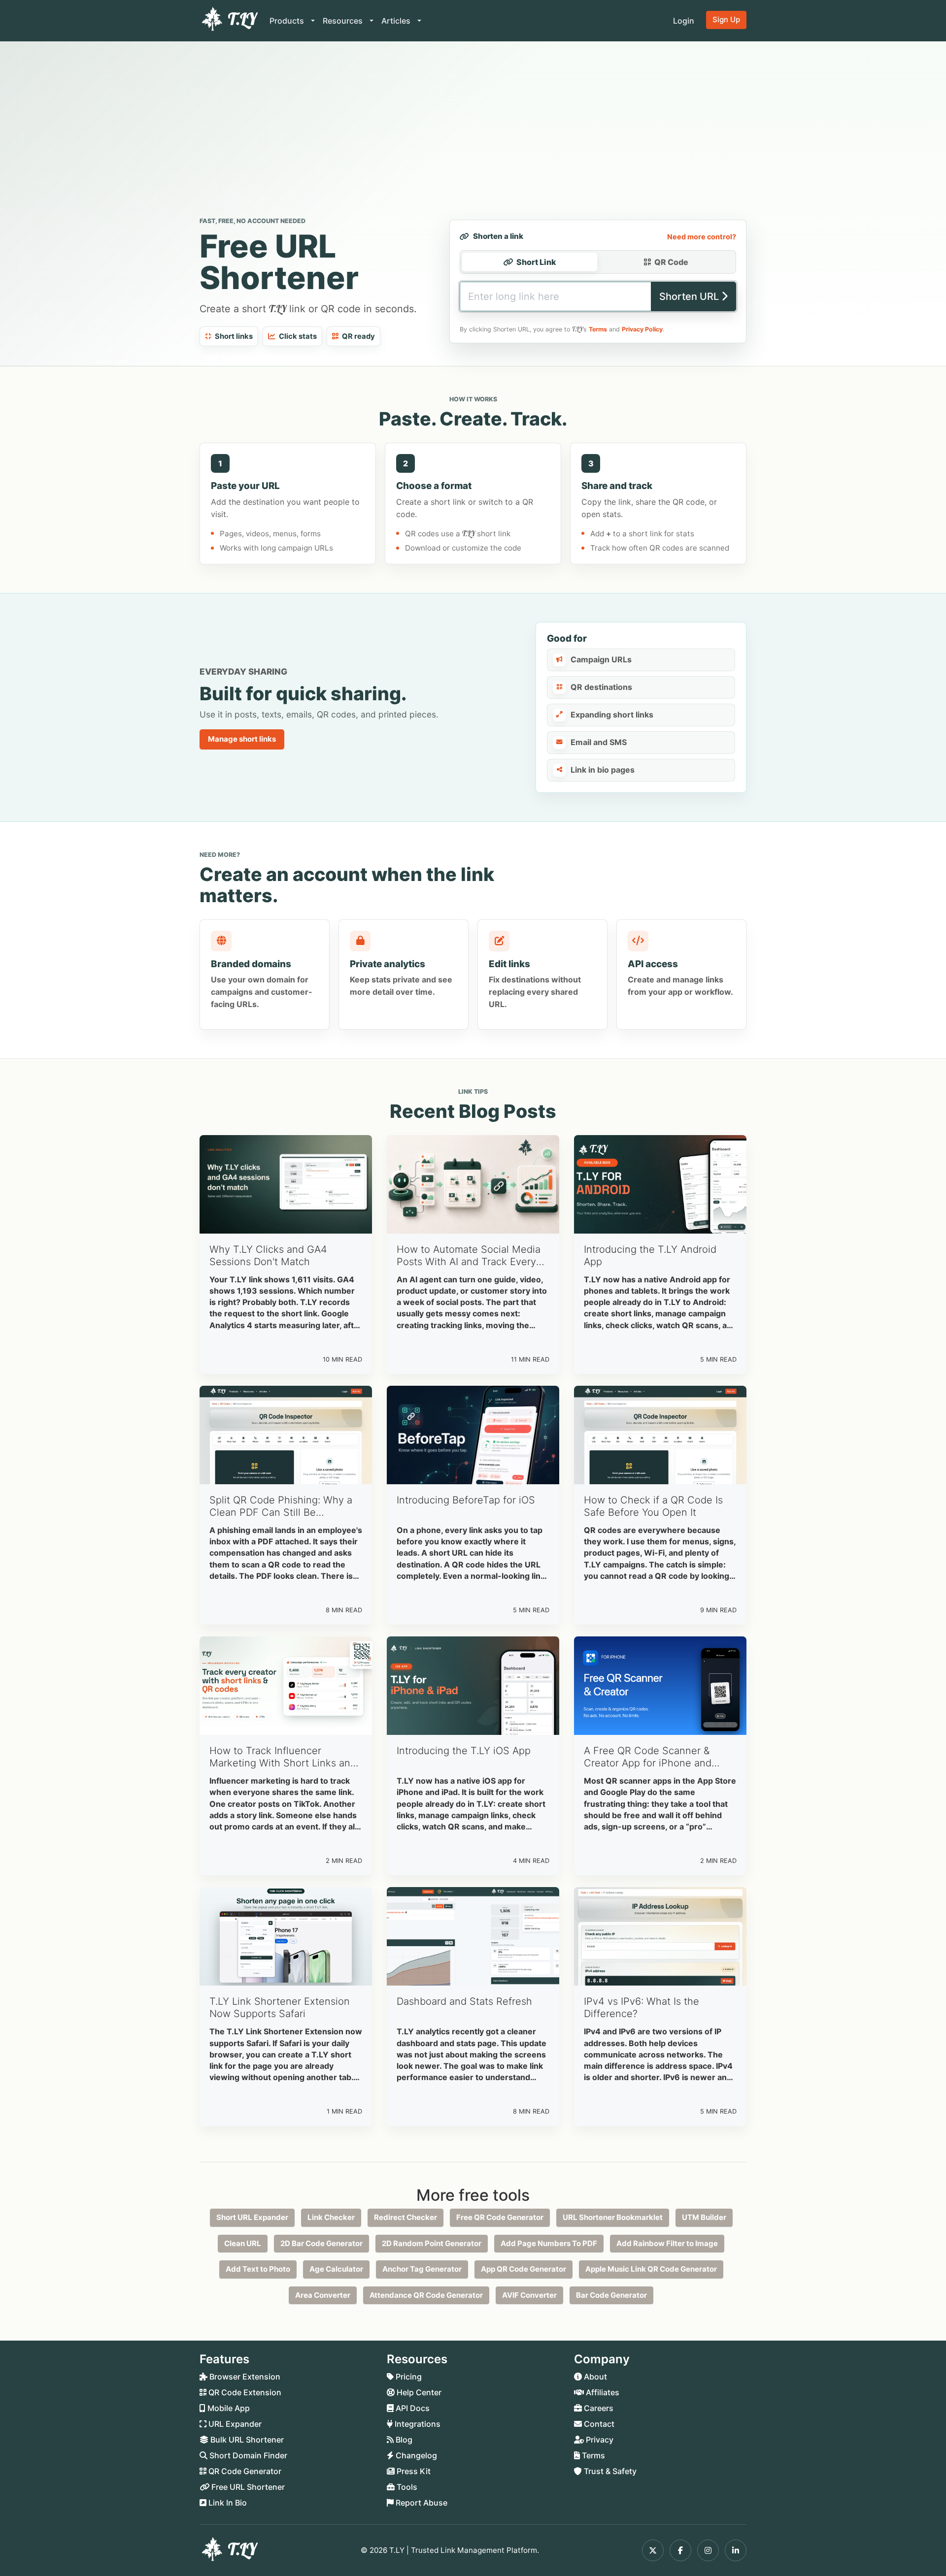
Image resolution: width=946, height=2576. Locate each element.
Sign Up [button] (726, 19)
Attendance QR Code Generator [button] (426, 2295)
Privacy (599, 2440)
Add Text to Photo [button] (258, 2269)
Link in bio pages (603, 770)
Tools (406, 2487)
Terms (598, 329)
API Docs (412, 2408)
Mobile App (228, 2408)
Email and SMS (599, 742)
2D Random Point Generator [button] (432, 2243)
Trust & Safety (609, 2471)
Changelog (415, 2455)
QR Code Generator (244, 2471)
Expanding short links (612, 715)
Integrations (417, 2424)
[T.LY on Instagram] (708, 2550)
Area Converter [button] (323, 2295)
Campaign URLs (601, 659)
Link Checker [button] (331, 2217)
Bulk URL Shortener (246, 2440)
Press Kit (413, 2471)
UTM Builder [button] (704, 2217)
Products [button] (288, 21)
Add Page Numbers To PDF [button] (549, 2243)
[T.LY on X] (653, 2550)
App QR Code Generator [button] (524, 2269)
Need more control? (702, 237)
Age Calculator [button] (336, 2269)
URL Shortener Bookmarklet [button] (613, 2217)
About (594, 2377)
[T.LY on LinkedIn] (736, 2550)
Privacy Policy (642, 329)
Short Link (536, 262)
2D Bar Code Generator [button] (321, 2243)
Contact (598, 2424)
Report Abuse (421, 2503)
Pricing (408, 2377)
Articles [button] (397, 21)
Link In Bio (227, 2503)
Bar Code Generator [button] (611, 2295)
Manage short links (242, 739)
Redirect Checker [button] (405, 2217)
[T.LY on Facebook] (680, 2550)
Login (684, 21)
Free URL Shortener (247, 2487)
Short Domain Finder (247, 2455)
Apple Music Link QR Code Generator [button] (651, 2269)
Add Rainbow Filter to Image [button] (667, 2243)
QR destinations (601, 687)
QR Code (671, 262)
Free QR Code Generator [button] (500, 2217)
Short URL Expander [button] (252, 2217)
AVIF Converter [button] (529, 2295)
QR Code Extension (244, 2392)
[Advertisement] (473, 131)
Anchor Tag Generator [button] (422, 2269)
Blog (403, 2440)
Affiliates (602, 2392)
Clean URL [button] (243, 2243)
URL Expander (234, 2424)
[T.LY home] (229, 21)
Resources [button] (344, 21)
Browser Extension (244, 2377)
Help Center (418, 2392)
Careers (598, 2408)
